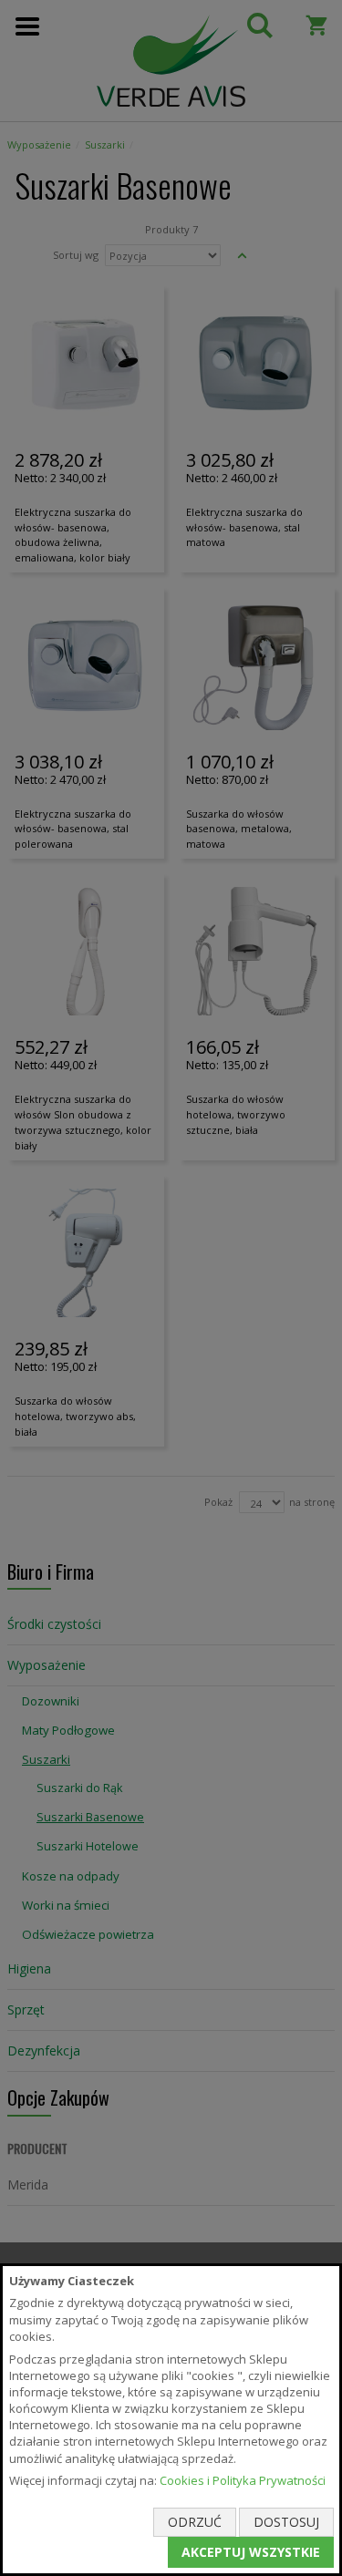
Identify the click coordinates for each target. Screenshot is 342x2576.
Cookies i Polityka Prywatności (243, 2480)
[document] (171, 2420)
